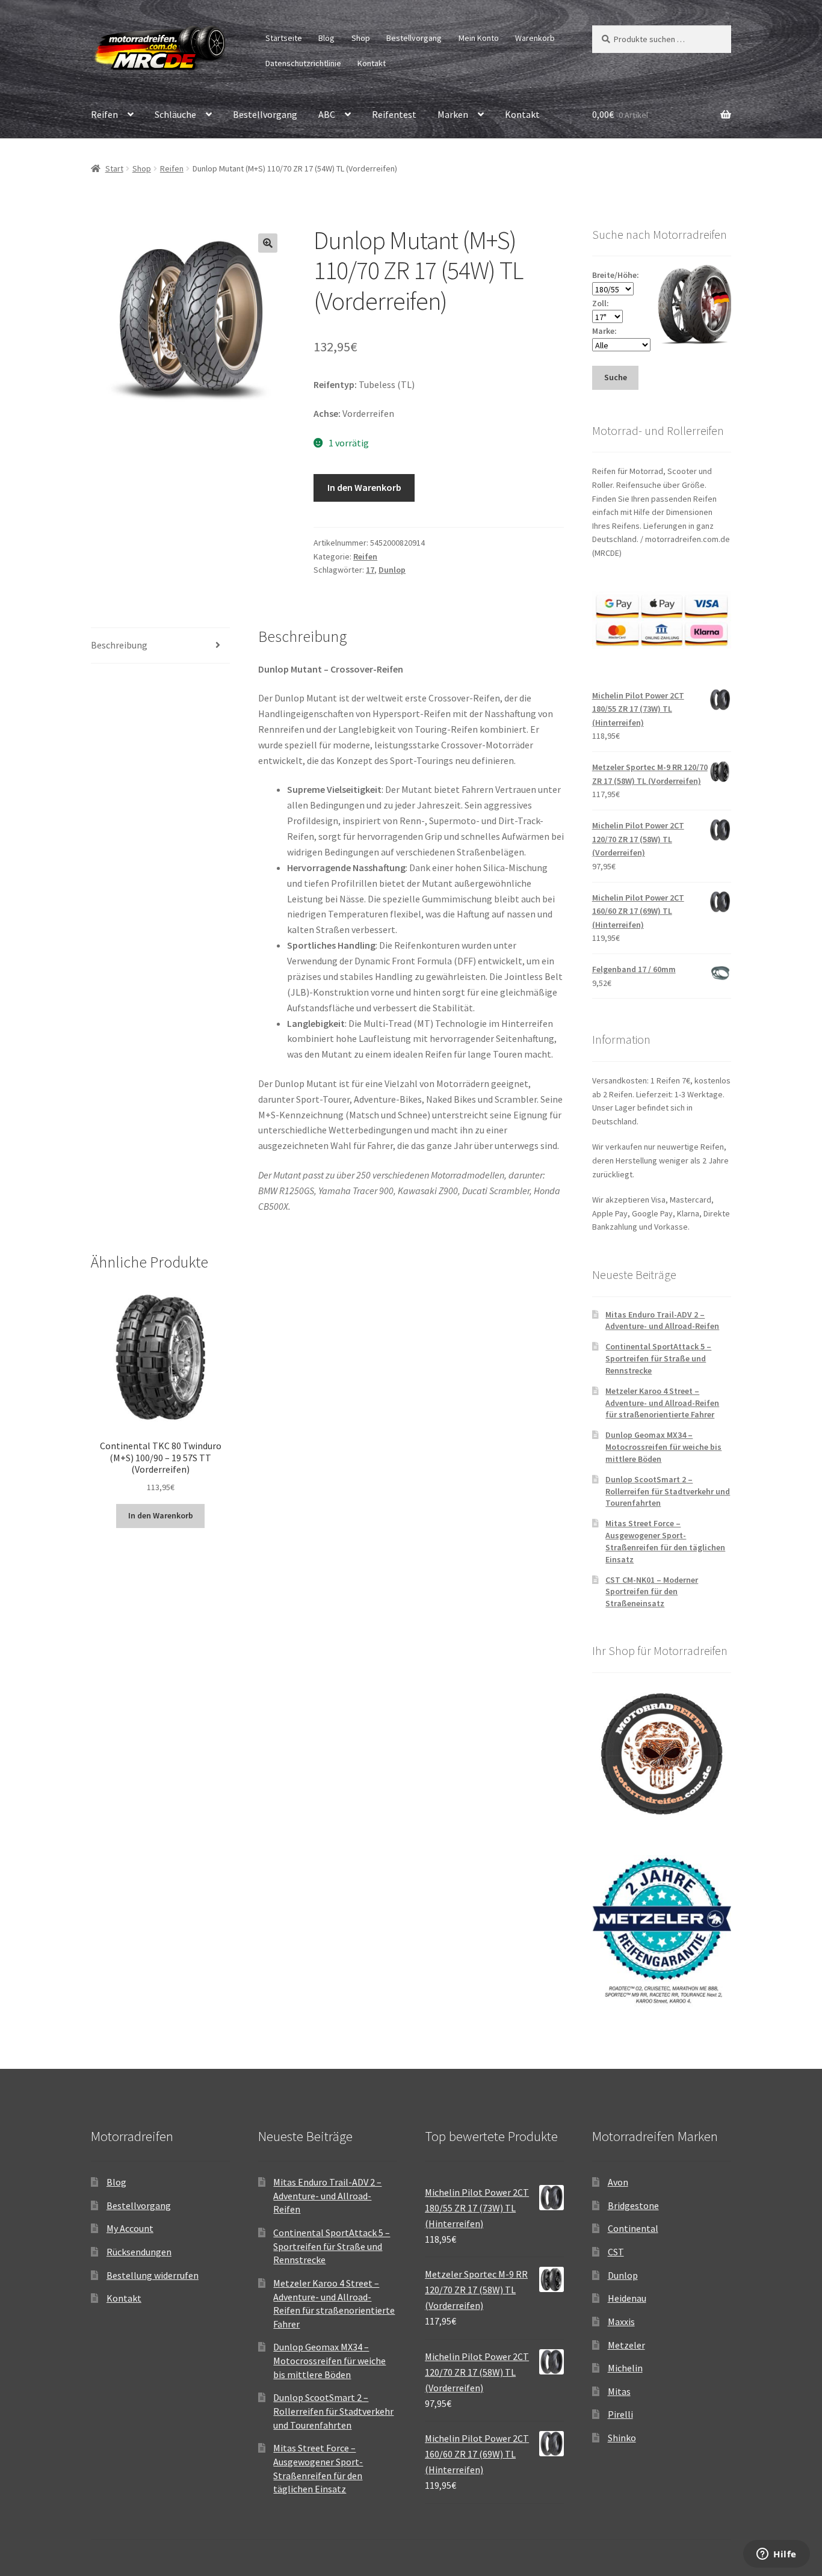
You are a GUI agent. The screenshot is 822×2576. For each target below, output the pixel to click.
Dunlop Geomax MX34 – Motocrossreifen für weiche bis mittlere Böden (663, 1447)
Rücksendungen (139, 2252)
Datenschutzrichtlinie (303, 63)
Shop (361, 38)
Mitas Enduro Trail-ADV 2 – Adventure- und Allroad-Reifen (662, 1320)
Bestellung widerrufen (153, 2275)
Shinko (622, 2438)
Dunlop (392, 570)
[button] (268, 243)
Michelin (625, 2368)
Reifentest (394, 114)
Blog (326, 38)
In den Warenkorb (364, 487)
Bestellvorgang (414, 38)
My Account (130, 2228)
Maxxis (621, 2322)
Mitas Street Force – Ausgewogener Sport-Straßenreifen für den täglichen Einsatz (665, 1541)
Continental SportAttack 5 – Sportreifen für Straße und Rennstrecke (658, 1358)
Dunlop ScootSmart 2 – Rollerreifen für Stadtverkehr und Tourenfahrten (668, 1491)
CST (616, 2252)
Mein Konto (479, 38)
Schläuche (175, 114)
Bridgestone (633, 2205)
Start (114, 168)
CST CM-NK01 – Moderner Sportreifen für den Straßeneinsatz (652, 1592)
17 (370, 570)
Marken (453, 114)
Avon (618, 2182)
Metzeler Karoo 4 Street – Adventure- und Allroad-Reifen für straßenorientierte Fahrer (662, 1403)
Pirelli (620, 2414)
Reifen (104, 114)
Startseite (284, 38)
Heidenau (627, 2298)
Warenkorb (535, 38)
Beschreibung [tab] (119, 645)
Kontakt (372, 63)
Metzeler (626, 2345)
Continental (633, 2228)
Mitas (619, 2391)
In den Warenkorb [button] (161, 1515)
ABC (327, 114)
